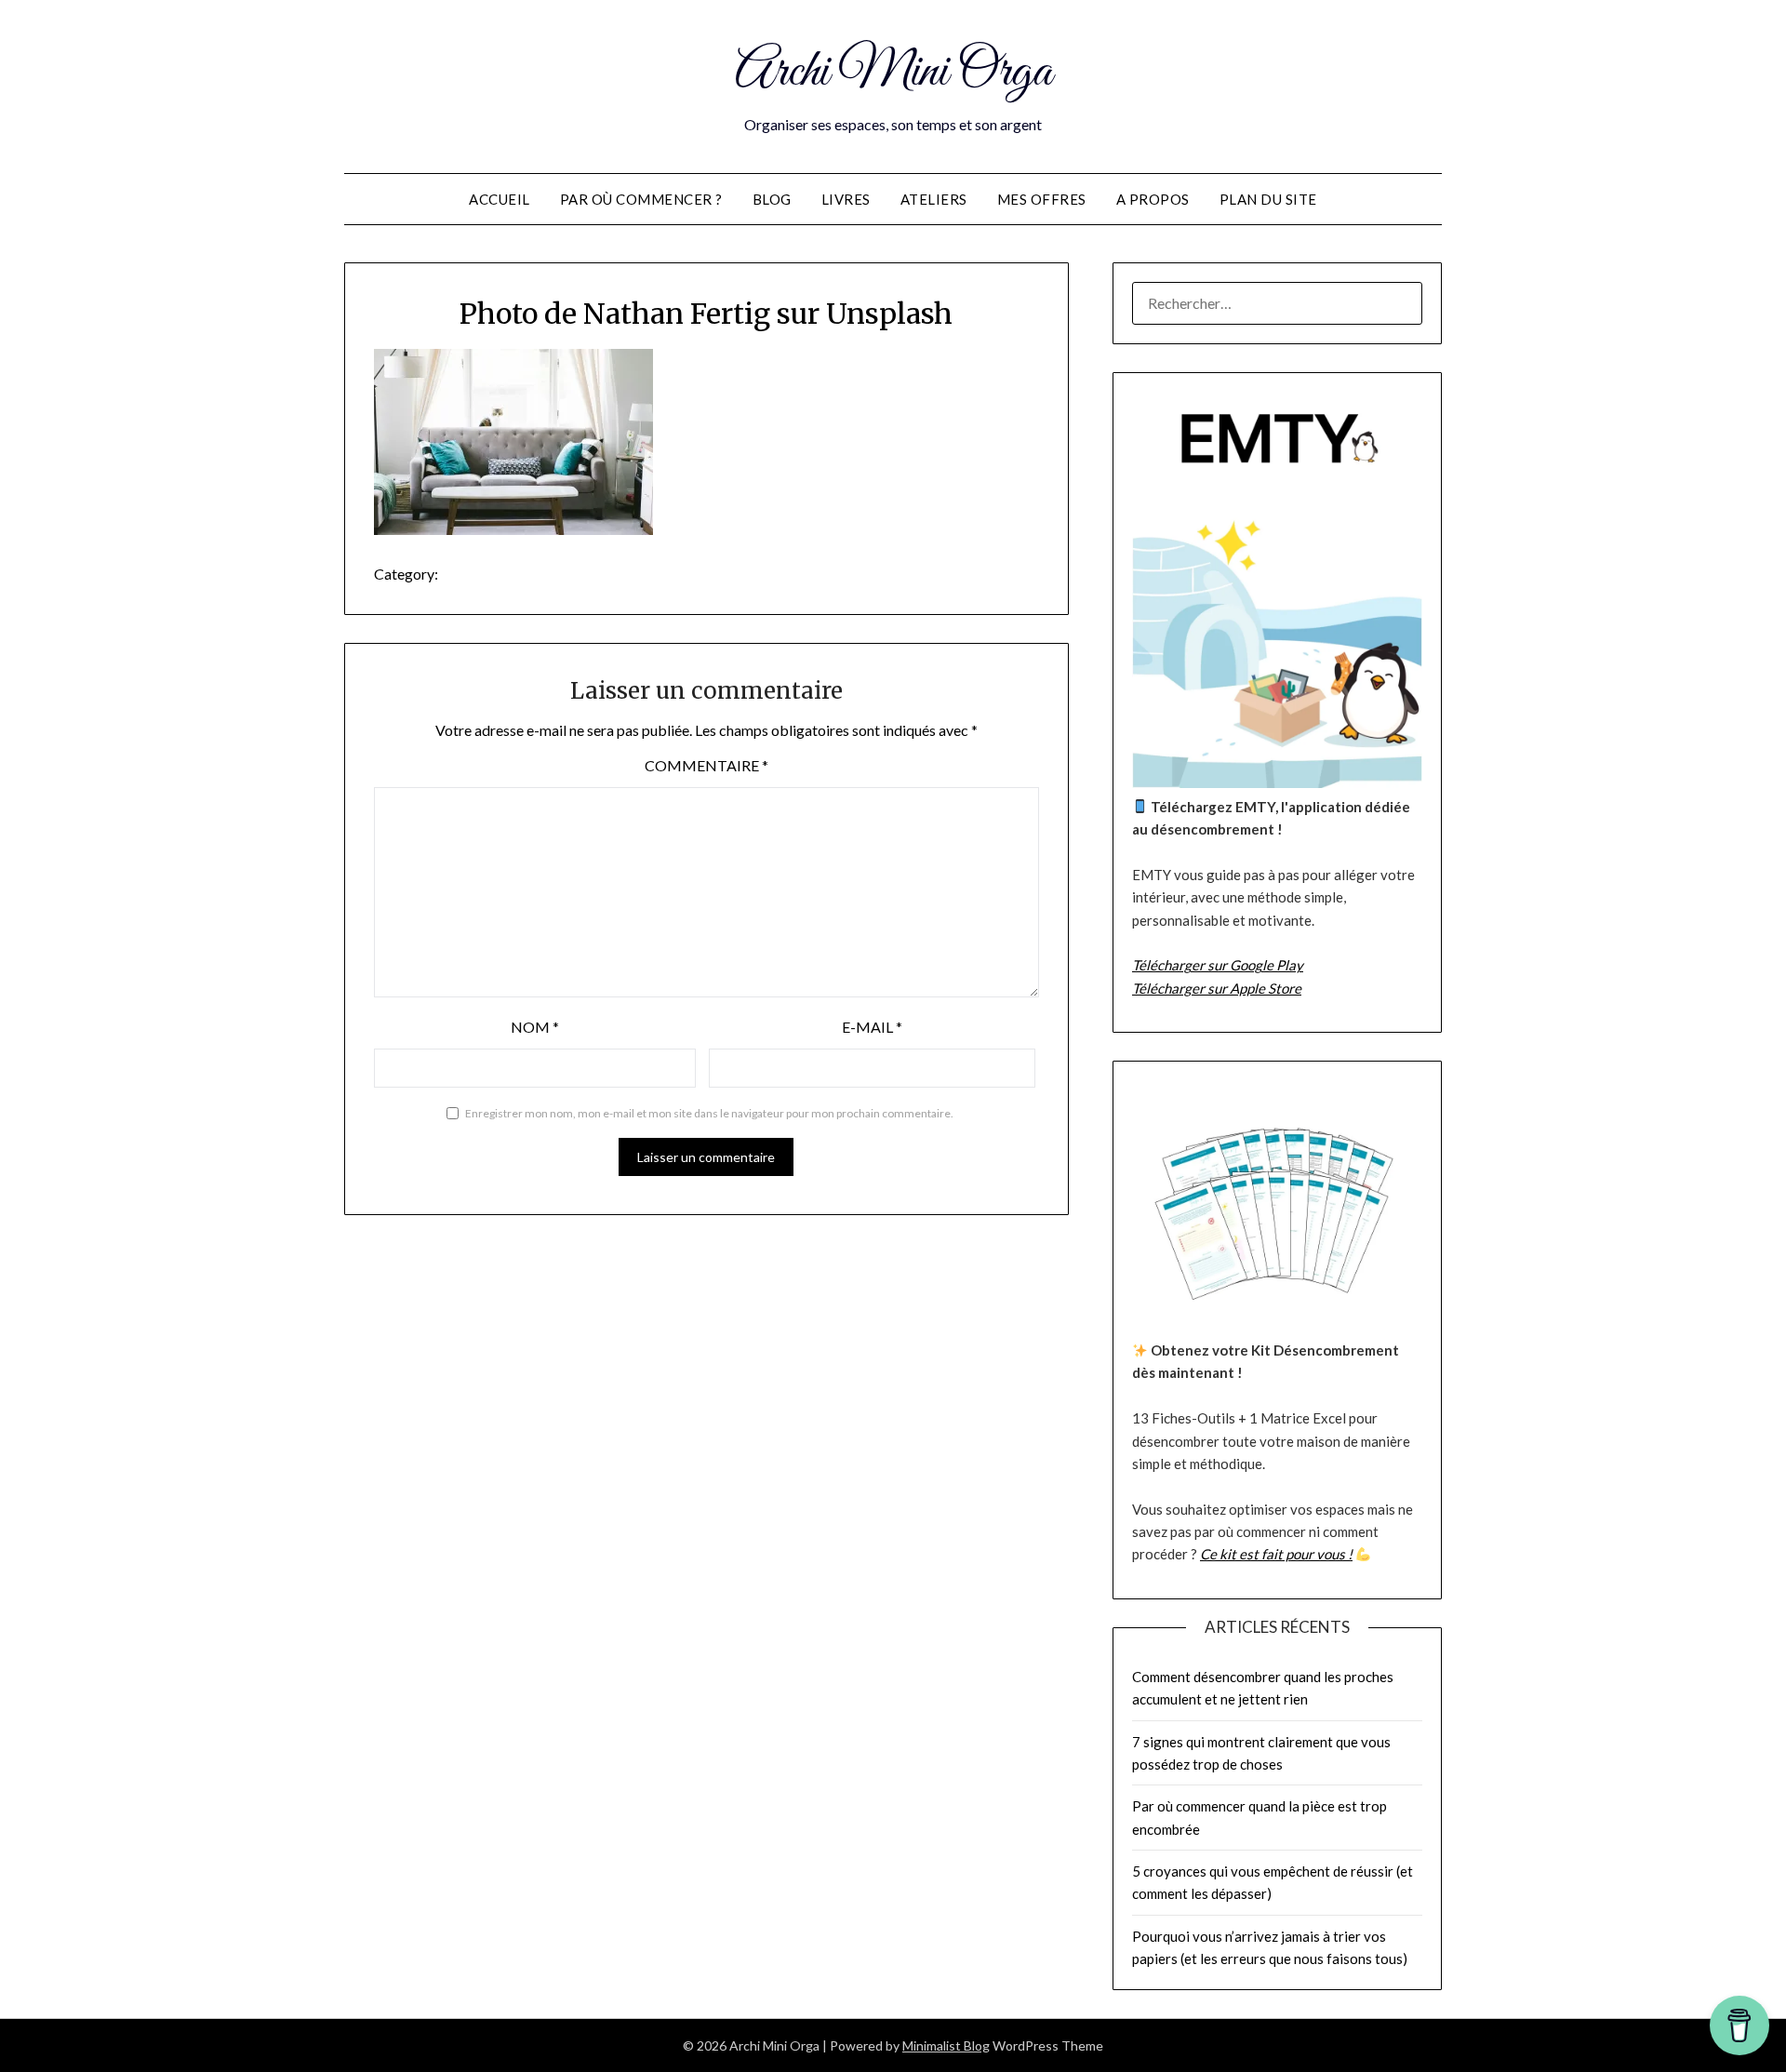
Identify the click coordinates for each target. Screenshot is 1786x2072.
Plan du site (1268, 199)
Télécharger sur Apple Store (1217, 988)
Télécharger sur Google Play (1218, 965)
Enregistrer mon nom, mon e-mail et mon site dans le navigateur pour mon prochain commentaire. (709, 1113)
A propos (1153, 199)
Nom (535, 1027)
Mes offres (1042, 199)
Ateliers (934, 199)
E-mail (872, 1027)
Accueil (500, 199)
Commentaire (706, 765)
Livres (846, 199)
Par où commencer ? (641, 199)
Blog (772, 199)
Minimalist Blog (946, 2045)
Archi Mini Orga (893, 73)
